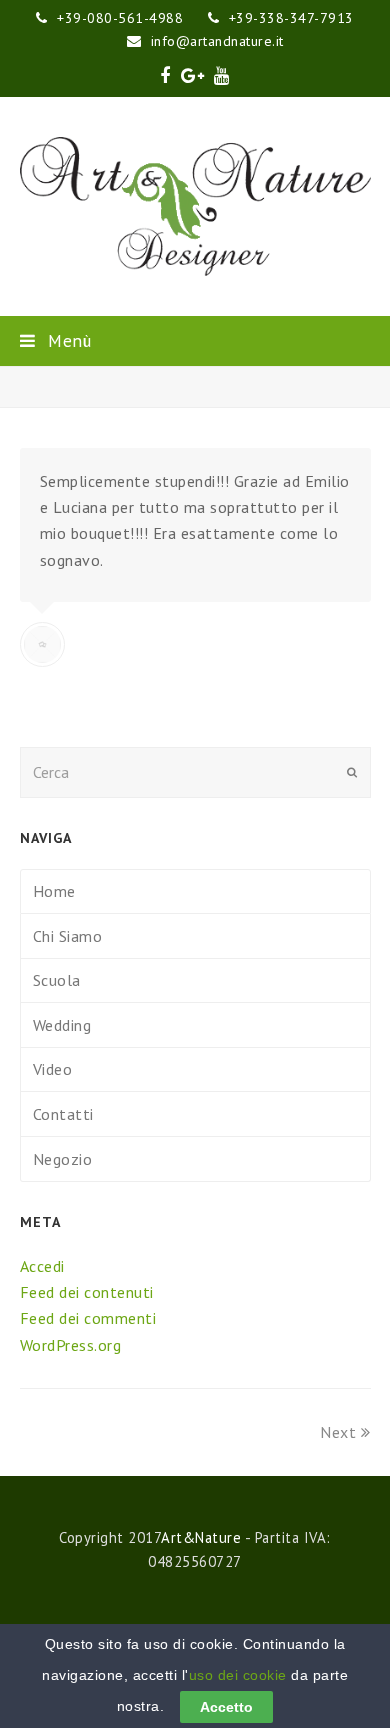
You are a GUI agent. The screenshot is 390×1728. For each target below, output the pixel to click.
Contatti (63, 1114)
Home (54, 891)
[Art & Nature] (195, 206)
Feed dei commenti (88, 1318)
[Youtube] (222, 76)
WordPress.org (71, 1345)
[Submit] (352, 772)
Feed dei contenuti (87, 1292)
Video (53, 1069)
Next (338, 1432)
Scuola (57, 980)
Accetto (226, 1707)
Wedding (62, 1025)
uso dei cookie (238, 1675)
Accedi (42, 1266)
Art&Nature (201, 1537)
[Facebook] (165, 76)
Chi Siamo (68, 936)
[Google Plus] (193, 76)
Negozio (63, 1159)
